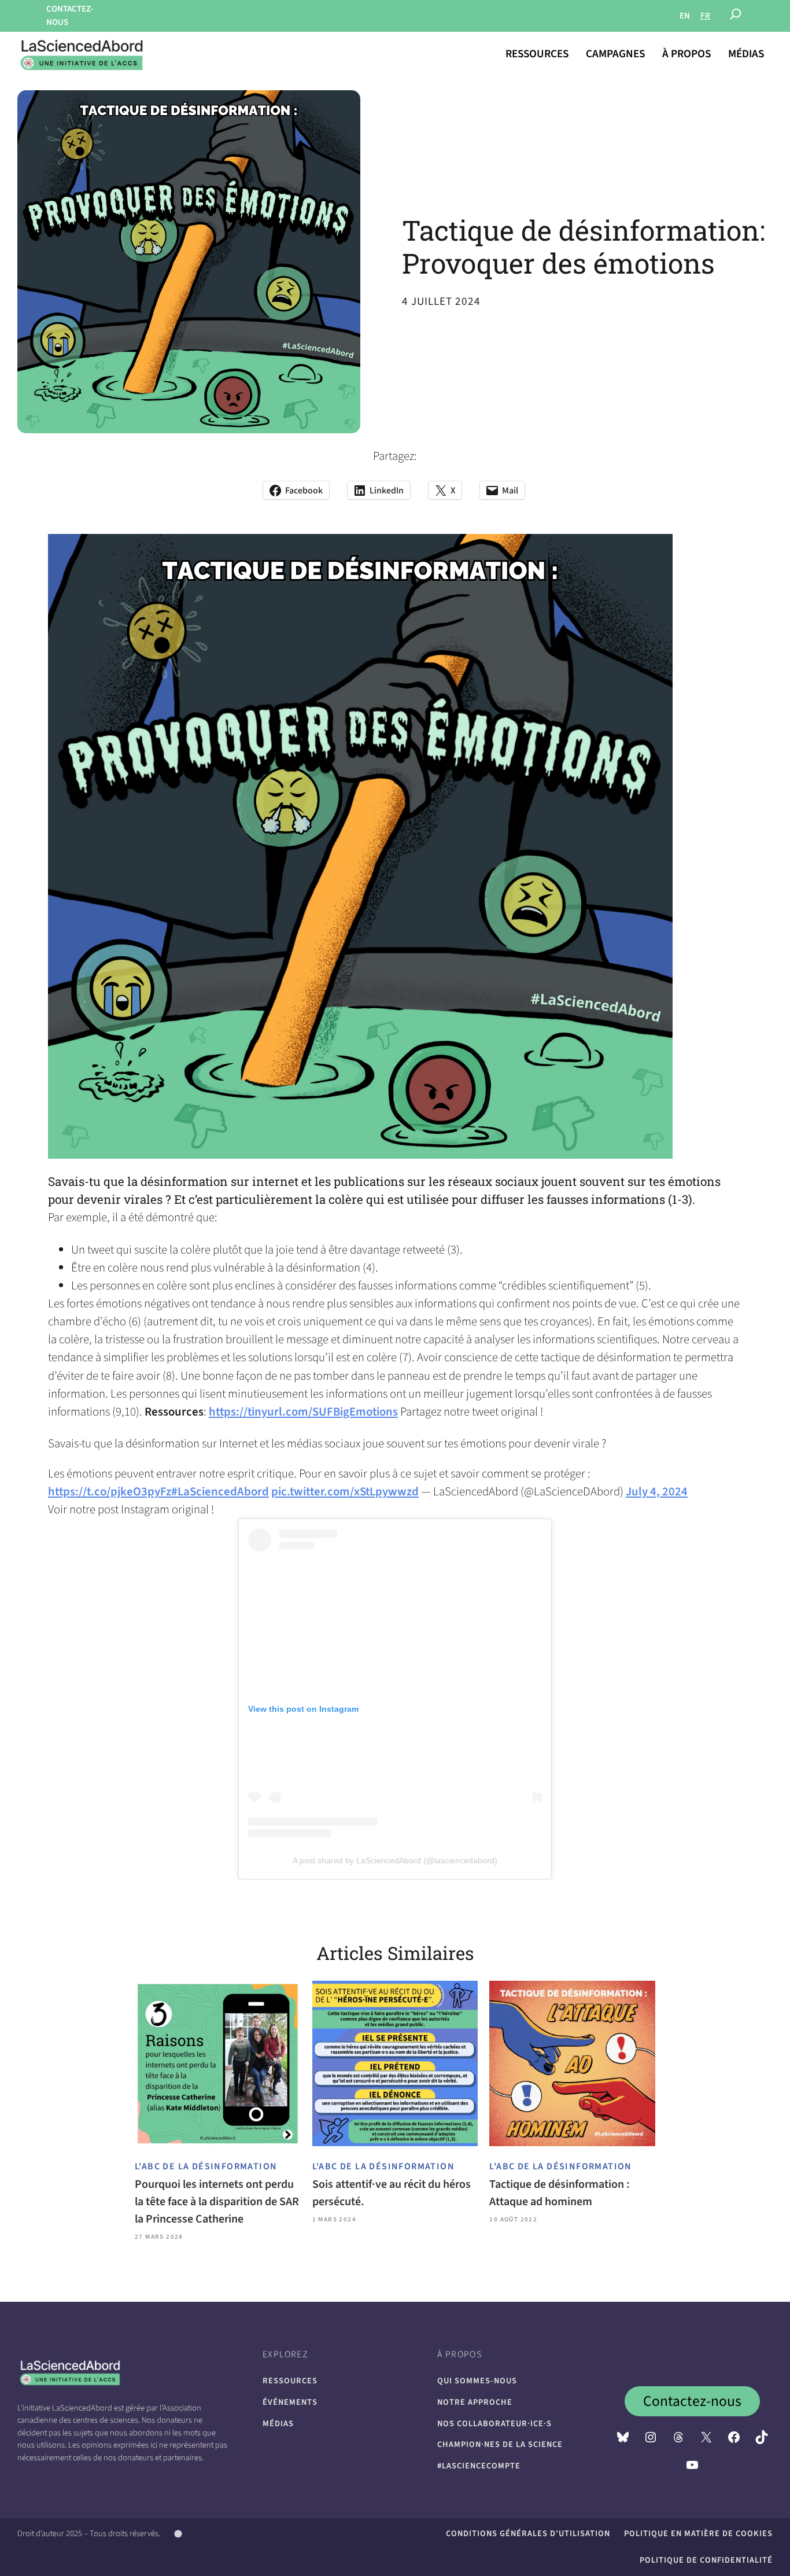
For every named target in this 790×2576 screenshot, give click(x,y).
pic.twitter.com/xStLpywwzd (345, 1492)
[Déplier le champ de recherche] (736, 16)
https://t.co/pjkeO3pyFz (110, 1492)
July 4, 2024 (657, 1492)
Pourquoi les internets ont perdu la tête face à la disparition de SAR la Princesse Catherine (217, 2202)
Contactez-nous (692, 2401)
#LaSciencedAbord (220, 1492)
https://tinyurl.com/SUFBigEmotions (303, 1412)
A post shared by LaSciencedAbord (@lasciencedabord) (395, 1860)
